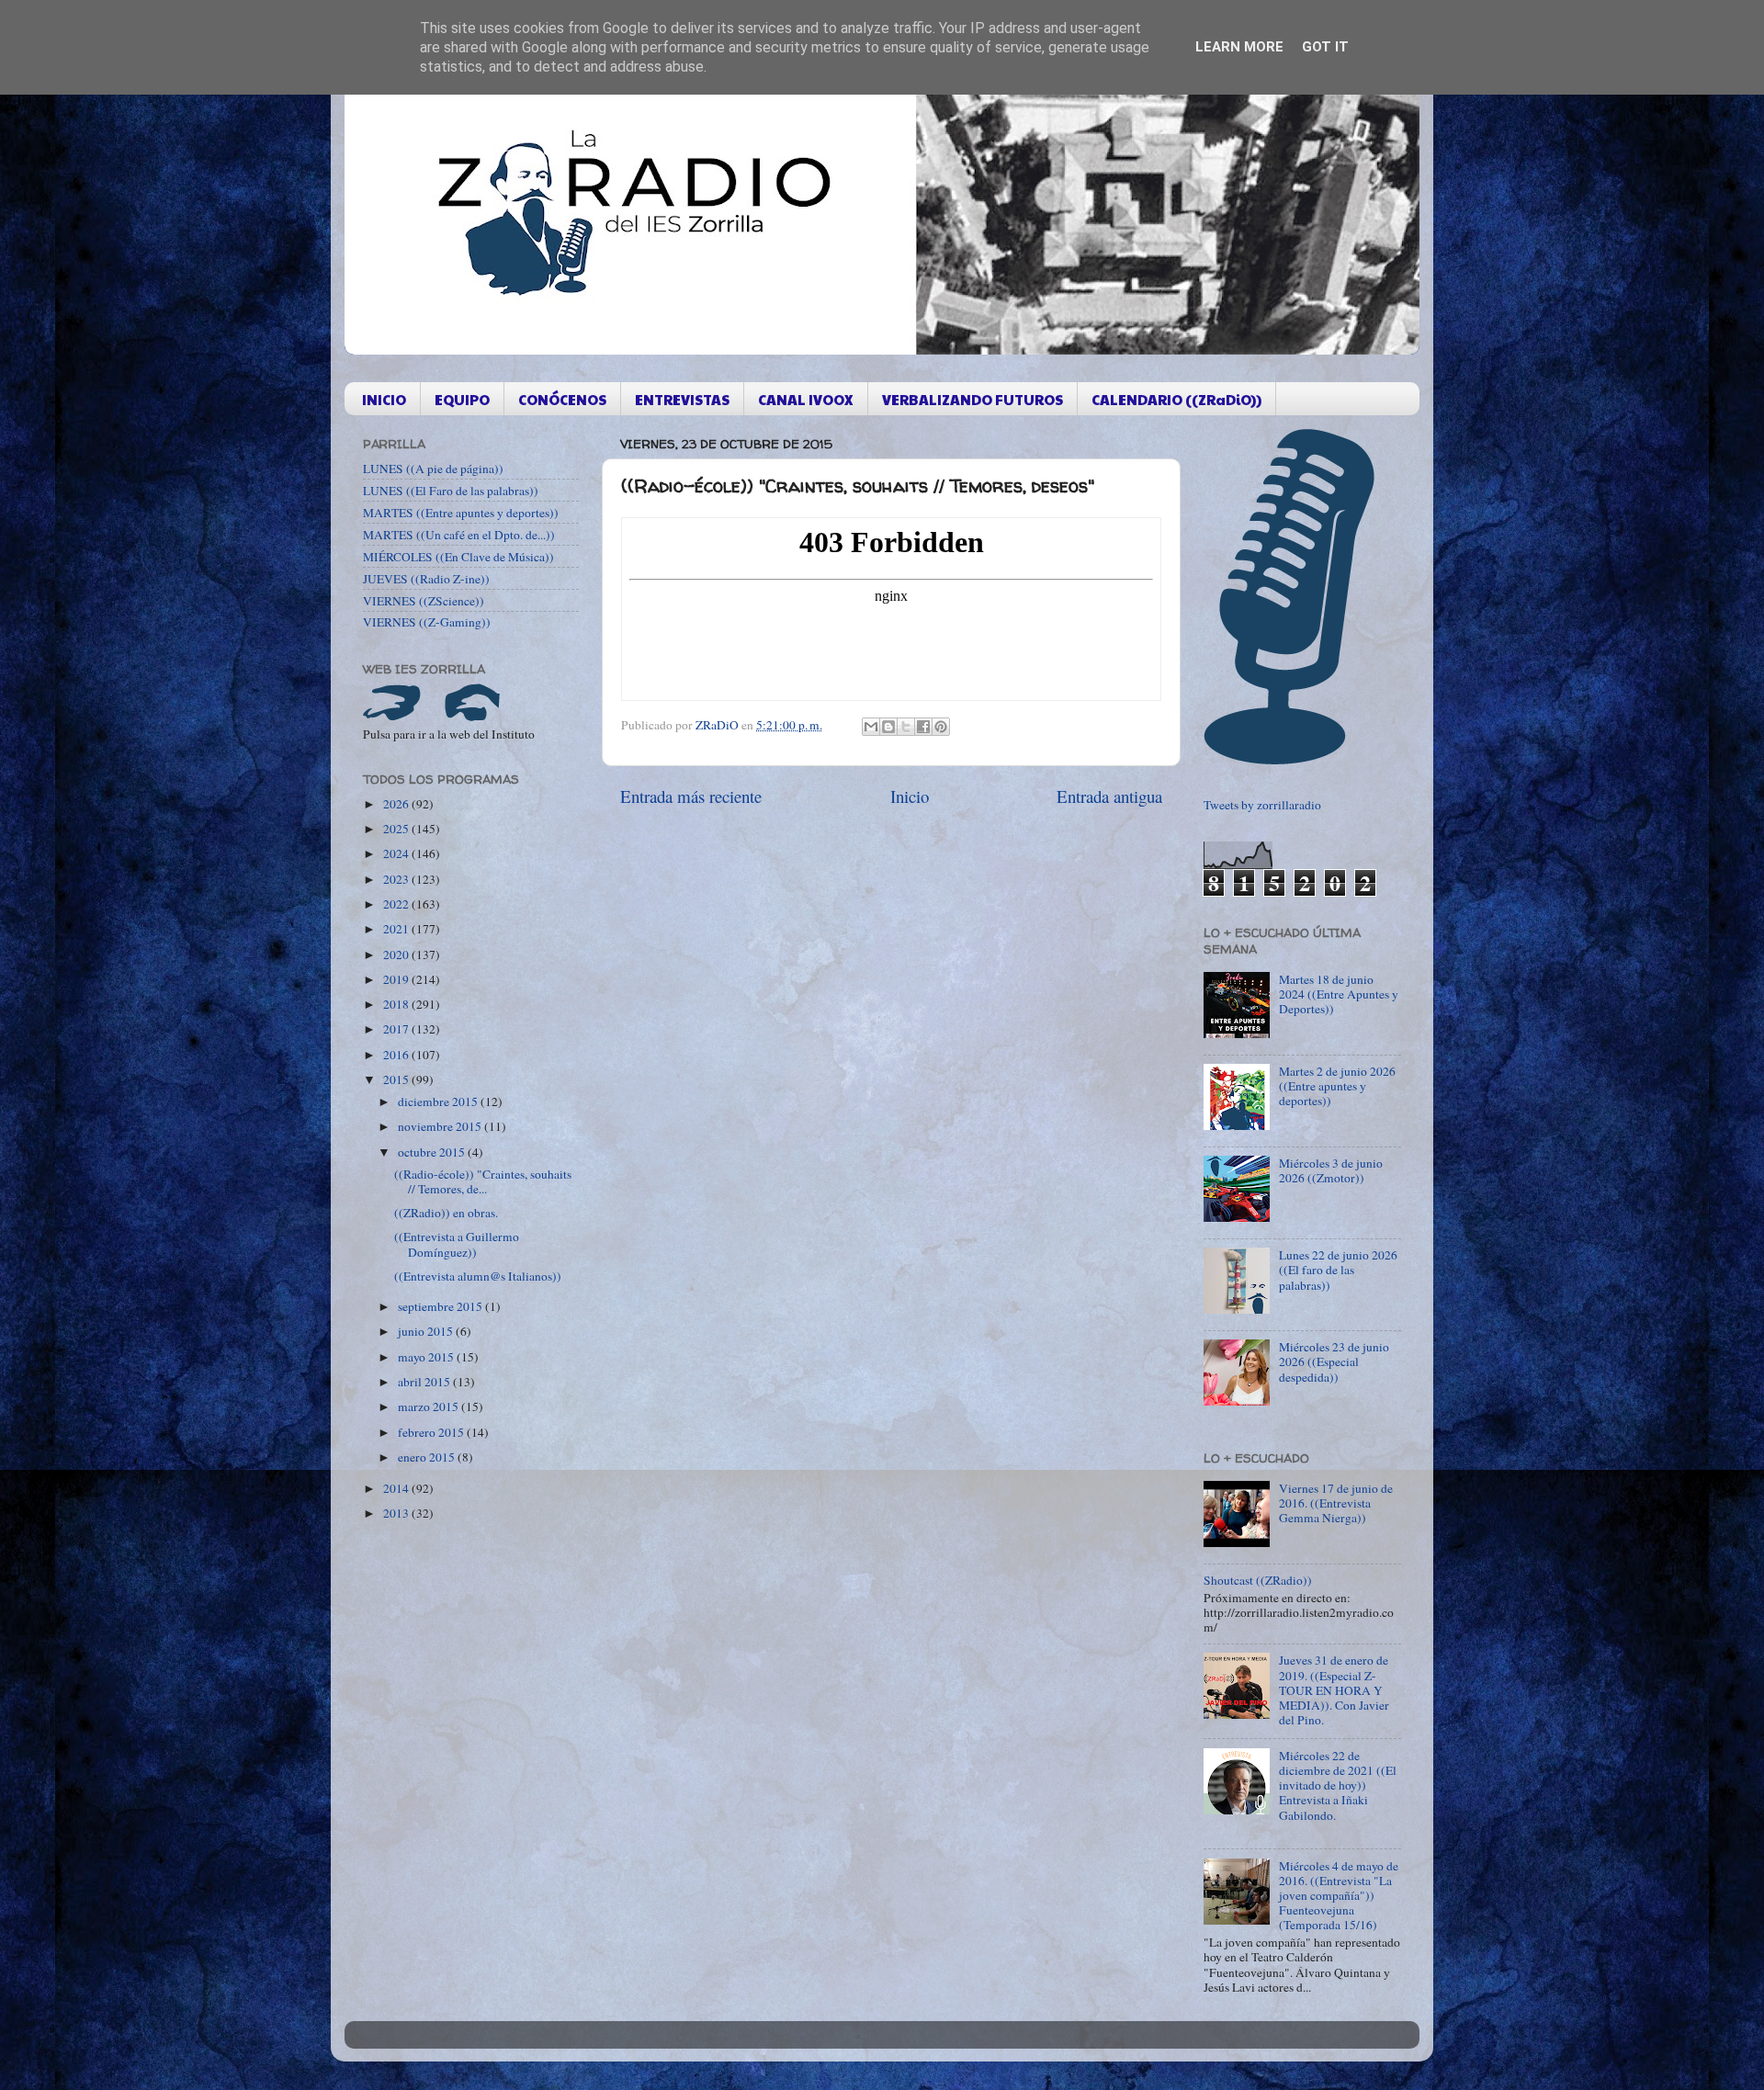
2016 (397, 1055)
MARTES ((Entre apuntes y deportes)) (461, 513)
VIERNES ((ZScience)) (424, 601)
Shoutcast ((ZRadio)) (1258, 1580)
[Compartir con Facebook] (923, 727)
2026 (397, 804)
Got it (1325, 47)
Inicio (910, 796)
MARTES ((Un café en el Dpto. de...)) (459, 535)
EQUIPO (462, 399)
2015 (397, 1079)
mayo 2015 (427, 1357)
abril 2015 (425, 1382)
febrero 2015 (432, 1432)
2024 (397, 853)
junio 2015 (427, 1331)
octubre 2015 (433, 1152)
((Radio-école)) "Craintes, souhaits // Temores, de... (483, 1181)
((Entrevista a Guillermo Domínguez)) (457, 1244)
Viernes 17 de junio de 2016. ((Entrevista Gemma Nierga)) (1336, 1503)
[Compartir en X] (906, 727)
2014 (397, 1488)
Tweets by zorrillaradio (1262, 805)
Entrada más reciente (691, 796)
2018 (397, 1004)
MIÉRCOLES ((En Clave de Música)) (458, 557)
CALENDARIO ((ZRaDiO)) (1176, 399)
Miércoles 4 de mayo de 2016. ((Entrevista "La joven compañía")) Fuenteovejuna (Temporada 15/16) (1339, 1896)
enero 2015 (428, 1457)
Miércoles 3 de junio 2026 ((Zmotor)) (1331, 1170)
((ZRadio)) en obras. (446, 1213)
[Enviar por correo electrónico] (871, 727)
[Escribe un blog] (888, 727)
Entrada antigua (1109, 796)
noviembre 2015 (441, 1126)
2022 (397, 904)
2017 (397, 1029)
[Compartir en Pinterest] (941, 727)
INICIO (384, 399)
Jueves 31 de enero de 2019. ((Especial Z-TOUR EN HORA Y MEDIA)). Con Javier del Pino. (1334, 1690)
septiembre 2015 (441, 1306)
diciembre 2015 (439, 1101)
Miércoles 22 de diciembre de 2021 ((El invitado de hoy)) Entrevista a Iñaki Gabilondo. (1338, 1785)
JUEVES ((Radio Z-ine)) (426, 579)
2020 (397, 955)
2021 (397, 929)
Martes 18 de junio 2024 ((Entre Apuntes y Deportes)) (1339, 994)
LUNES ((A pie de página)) (433, 469)
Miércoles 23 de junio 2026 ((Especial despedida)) (1334, 1361)
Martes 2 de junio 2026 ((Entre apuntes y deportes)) (1337, 1086)
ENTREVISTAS (682, 399)
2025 (397, 829)
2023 (397, 879)
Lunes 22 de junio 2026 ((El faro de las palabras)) (1338, 1270)
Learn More (1239, 47)
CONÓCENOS (562, 399)
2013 (397, 1513)
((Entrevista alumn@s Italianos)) (478, 1276)
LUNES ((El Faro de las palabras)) (451, 491)
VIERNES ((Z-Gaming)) (427, 622)
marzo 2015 (430, 1407)
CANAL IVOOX (806, 399)
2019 (397, 979)
